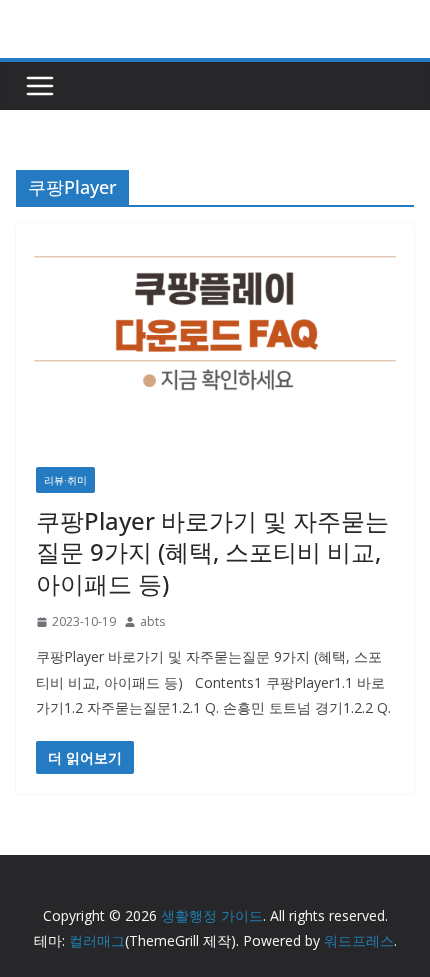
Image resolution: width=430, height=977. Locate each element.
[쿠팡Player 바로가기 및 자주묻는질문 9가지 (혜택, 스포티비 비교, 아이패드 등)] (215, 335)
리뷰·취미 (65, 480)
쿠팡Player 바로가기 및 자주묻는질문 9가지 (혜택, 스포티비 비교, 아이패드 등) (212, 551)
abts (152, 621)
